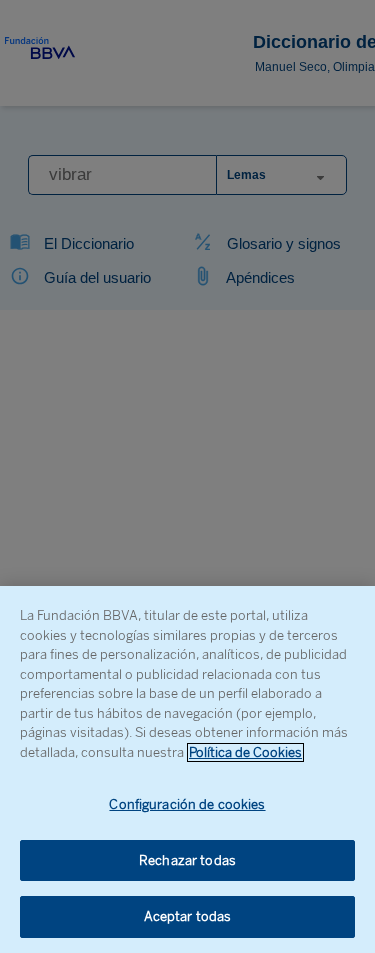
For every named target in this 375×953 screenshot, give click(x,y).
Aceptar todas (188, 916)
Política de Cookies (245, 752)
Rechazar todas (187, 860)
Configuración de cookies (187, 804)
